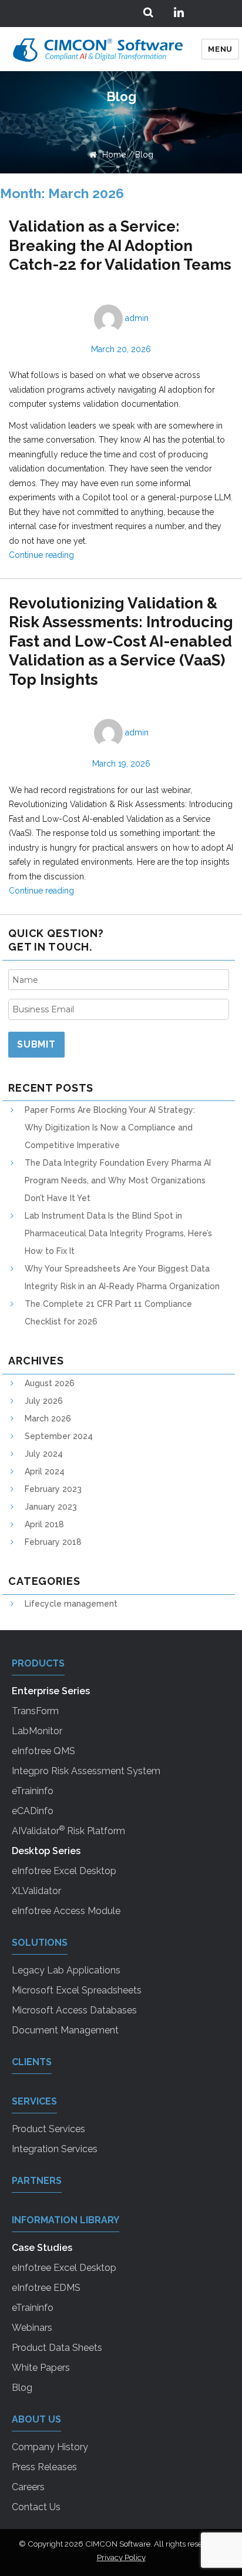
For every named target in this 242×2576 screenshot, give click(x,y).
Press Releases (44, 2467)
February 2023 (53, 1489)
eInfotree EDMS (46, 2288)
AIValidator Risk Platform (68, 1830)
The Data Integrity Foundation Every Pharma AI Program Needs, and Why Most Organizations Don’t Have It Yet (118, 1180)
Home (113, 155)
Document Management (65, 2030)
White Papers (41, 2368)
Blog (144, 155)
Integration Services (55, 2149)
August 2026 (50, 1383)
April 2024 (45, 1471)
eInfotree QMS (43, 1751)
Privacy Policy (121, 2557)
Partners (37, 2181)
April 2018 (44, 1524)
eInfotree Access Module (66, 1911)
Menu (220, 49)
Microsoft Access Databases (74, 2010)
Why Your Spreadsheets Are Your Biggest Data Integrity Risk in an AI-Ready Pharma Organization (122, 1277)
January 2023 (51, 1507)
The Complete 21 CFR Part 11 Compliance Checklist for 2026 (108, 1313)
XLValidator (36, 1891)
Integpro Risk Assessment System (86, 1771)
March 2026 (48, 1419)
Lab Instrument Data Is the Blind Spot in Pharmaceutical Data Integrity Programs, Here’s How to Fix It (118, 1233)
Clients (32, 2062)
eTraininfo (33, 1791)
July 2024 (44, 1454)
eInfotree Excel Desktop (64, 1871)
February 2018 (53, 1542)
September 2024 (59, 1436)
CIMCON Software (118, 2544)
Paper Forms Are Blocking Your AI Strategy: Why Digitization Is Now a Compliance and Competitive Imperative (110, 1128)
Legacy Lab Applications (66, 1970)
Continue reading (41, 555)
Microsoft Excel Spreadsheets (77, 1990)
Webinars (32, 2328)
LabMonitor (37, 1731)
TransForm (35, 1711)
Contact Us (36, 2507)
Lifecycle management (71, 1604)
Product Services (48, 2129)
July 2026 (44, 1401)
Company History (50, 2447)
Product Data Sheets (57, 2348)
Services (34, 2101)
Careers (28, 2487)
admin (137, 318)
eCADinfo (33, 1811)
